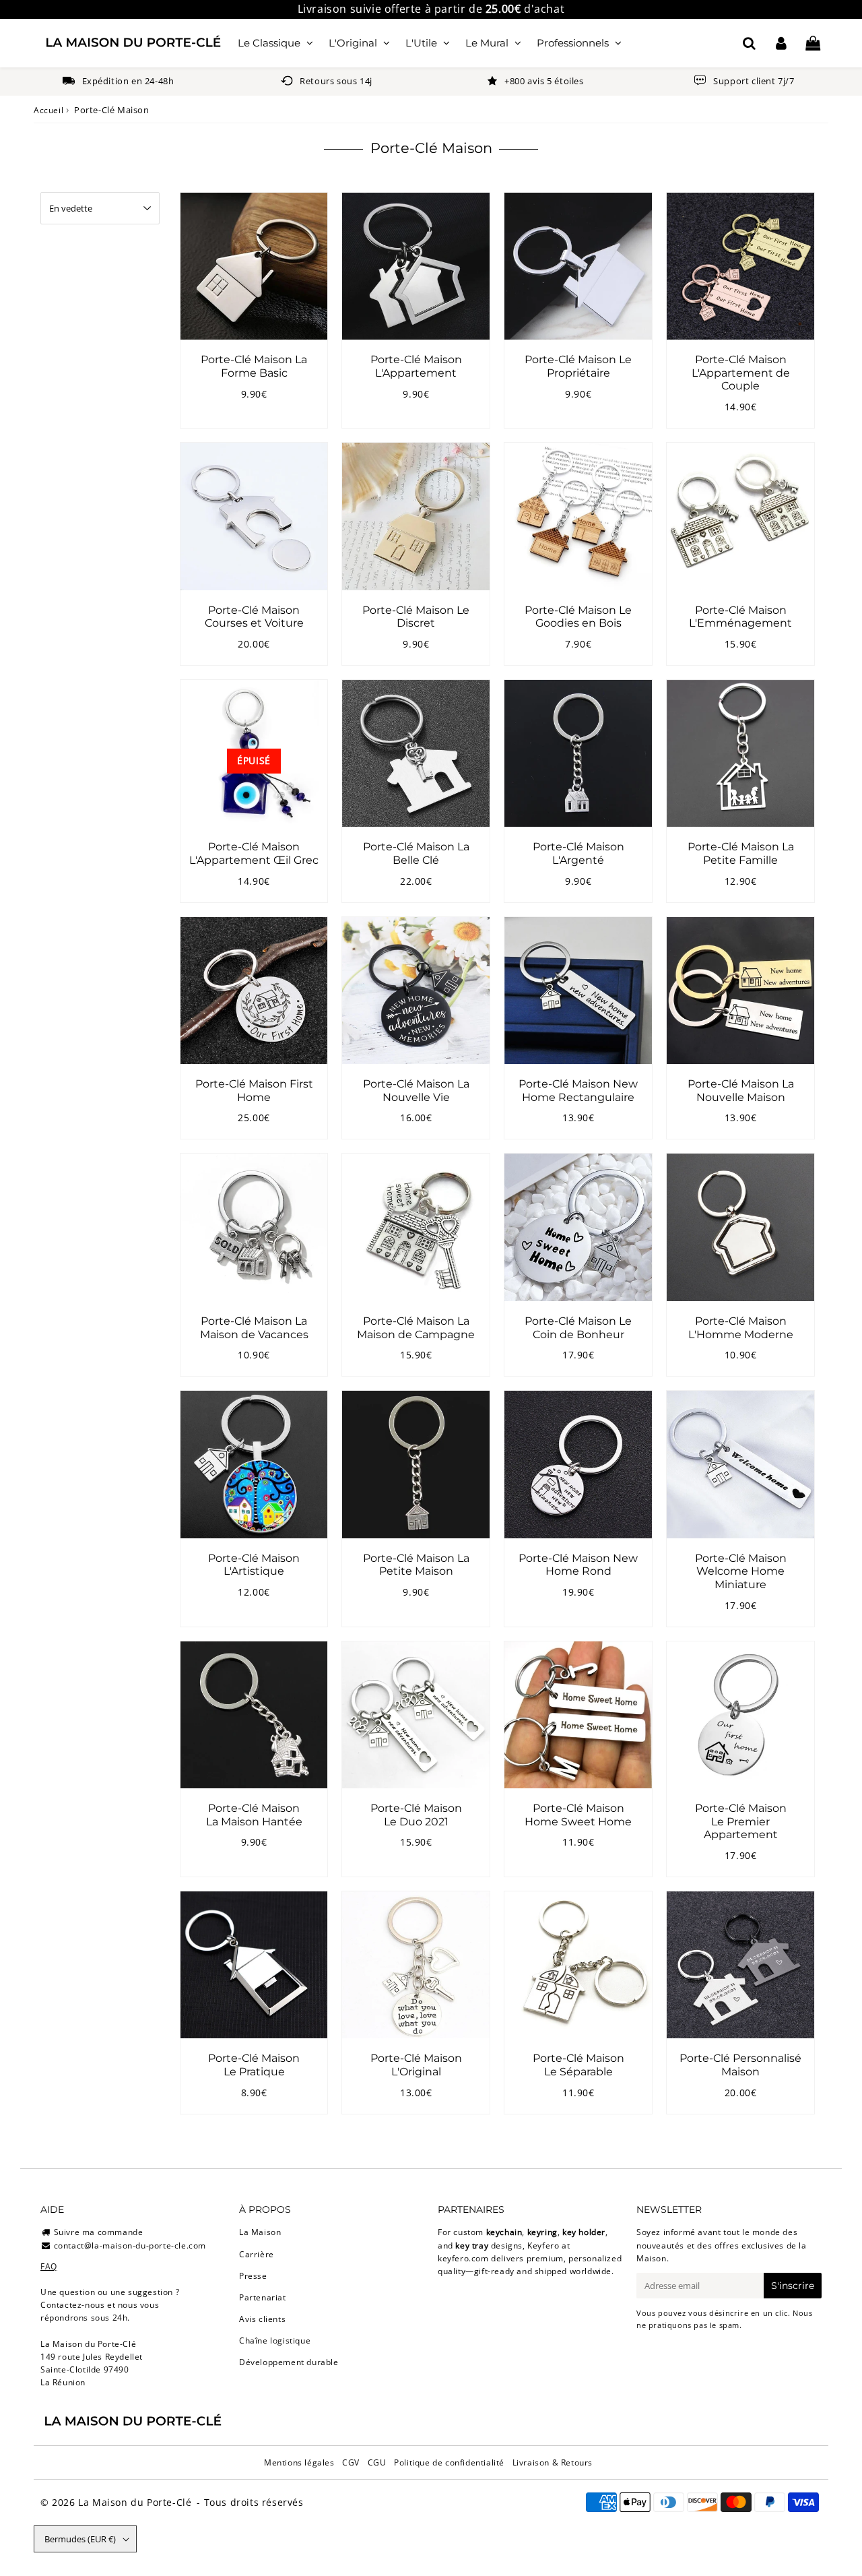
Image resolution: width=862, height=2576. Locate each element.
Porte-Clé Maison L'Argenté (578, 853)
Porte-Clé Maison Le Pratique (254, 2065)
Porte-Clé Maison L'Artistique (254, 1565)
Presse (253, 2276)
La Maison (260, 2232)
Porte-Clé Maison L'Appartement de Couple (741, 372)
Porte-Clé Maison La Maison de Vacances (254, 1327)
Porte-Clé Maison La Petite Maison (416, 1565)
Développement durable (289, 2362)
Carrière (257, 2254)
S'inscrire (793, 2286)
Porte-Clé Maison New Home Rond (578, 1565)
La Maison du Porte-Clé (135, 2502)
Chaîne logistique (275, 2341)
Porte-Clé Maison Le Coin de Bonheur (578, 1327)
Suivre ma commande (99, 2232)
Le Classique (269, 43)
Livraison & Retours (553, 2462)
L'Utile (421, 43)
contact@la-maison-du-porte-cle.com (130, 2245)
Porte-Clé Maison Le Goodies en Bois (578, 617)
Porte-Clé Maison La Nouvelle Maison (741, 1090)
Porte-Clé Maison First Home (254, 1090)
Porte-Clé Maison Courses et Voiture (254, 617)
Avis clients (262, 2319)
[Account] (781, 43)
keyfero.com (463, 2258)
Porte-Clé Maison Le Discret (416, 617)
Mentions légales (299, 2462)
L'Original (353, 43)
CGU (377, 2462)
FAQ (49, 2266)
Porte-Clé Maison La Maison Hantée (254, 1815)
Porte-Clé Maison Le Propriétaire (578, 366)
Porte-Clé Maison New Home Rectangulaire (578, 1090)
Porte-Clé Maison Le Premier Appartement (741, 1821)
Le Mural (487, 43)
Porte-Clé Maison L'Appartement (416, 366)
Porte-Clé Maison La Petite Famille (741, 853)
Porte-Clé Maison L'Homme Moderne (741, 1327)
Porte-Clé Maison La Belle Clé (416, 853)
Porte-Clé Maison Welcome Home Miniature (741, 1571)
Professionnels (573, 43)
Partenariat (263, 2297)
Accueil (48, 110)
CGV (351, 2462)
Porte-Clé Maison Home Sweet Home (578, 1815)
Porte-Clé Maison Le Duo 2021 (416, 1815)
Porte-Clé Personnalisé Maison (740, 2065)
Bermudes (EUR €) (80, 2539)
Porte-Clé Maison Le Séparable (578, 2065)
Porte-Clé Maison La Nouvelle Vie (416, 1090)
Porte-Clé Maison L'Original (416, 2065)
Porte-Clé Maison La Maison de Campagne (416, 1327)
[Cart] (813, 43)
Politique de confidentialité (449, 2462)
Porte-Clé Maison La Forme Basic (254, 366)
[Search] (749, 43)
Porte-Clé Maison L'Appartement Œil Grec (254, 853)
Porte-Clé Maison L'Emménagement (740, 617)
